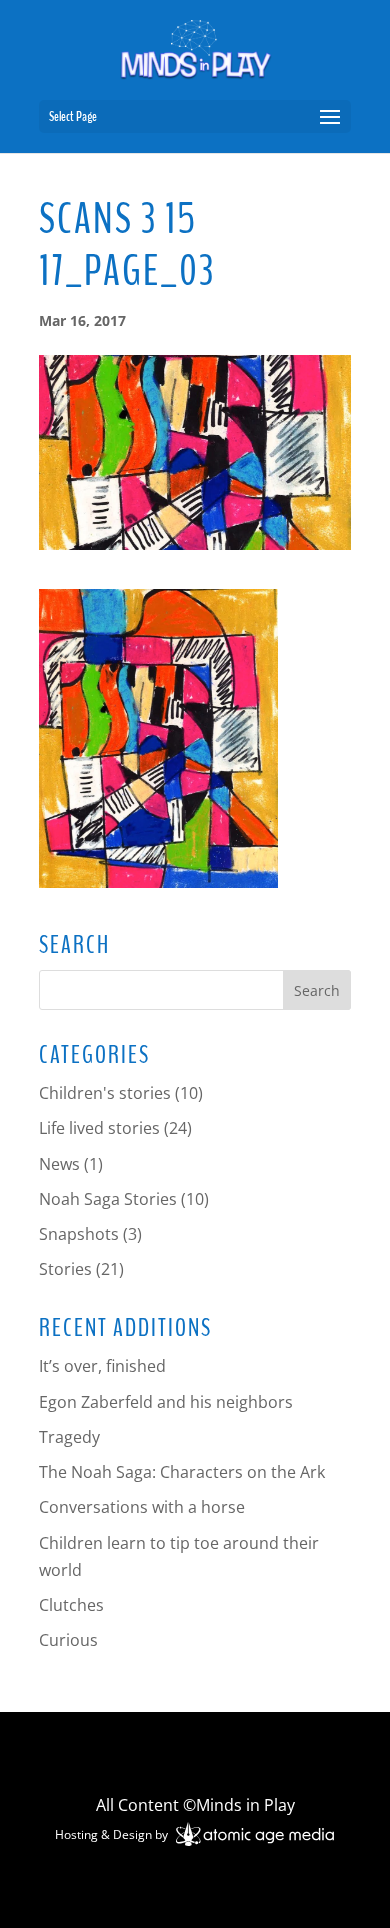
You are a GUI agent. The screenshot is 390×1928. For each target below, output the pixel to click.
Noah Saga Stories (108, 1199)
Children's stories (105, 1093)
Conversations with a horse (142, 1507)
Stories (65, 1269)
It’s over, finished (102, 1366)
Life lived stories (99, 1128)
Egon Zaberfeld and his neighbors (166, 1402)
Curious (68, 1640)
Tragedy (69, 1437)
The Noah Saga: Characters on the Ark (182, 1472)
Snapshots (79, 1234)
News (59, 1164)
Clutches (71, 1605)
